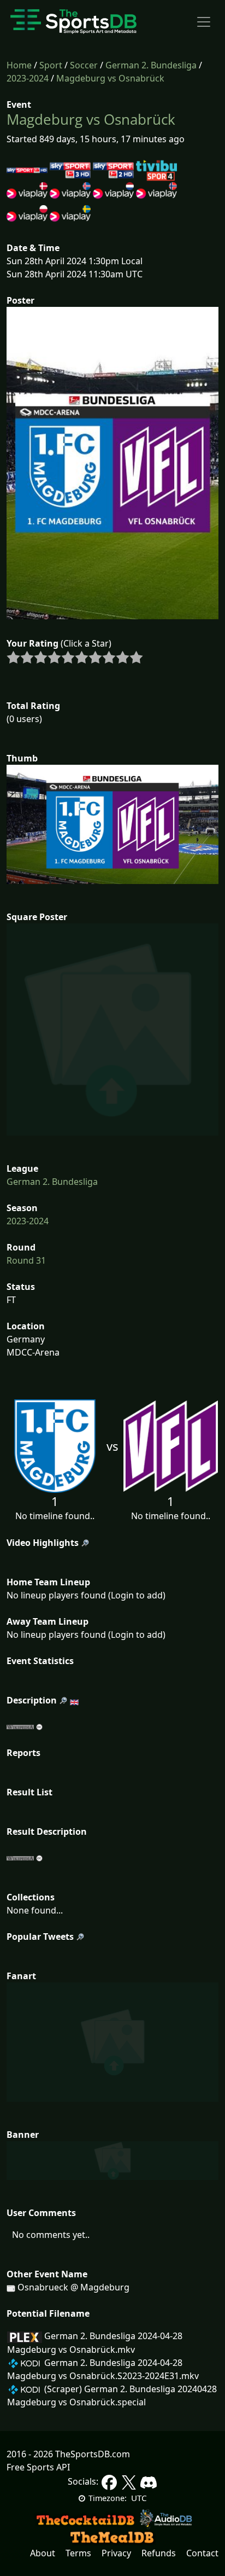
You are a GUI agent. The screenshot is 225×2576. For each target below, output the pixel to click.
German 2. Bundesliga (151, 65)
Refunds (159, 2553)
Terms (78, 2553)
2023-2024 (28, 78)
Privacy (116, 2553)
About (43, 2553)
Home (19, 65)
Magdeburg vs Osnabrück (110, 78)
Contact (202, 2553)
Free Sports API (38, 2467)
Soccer (84, 65)
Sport (51, 65)
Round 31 (26, 1260)
